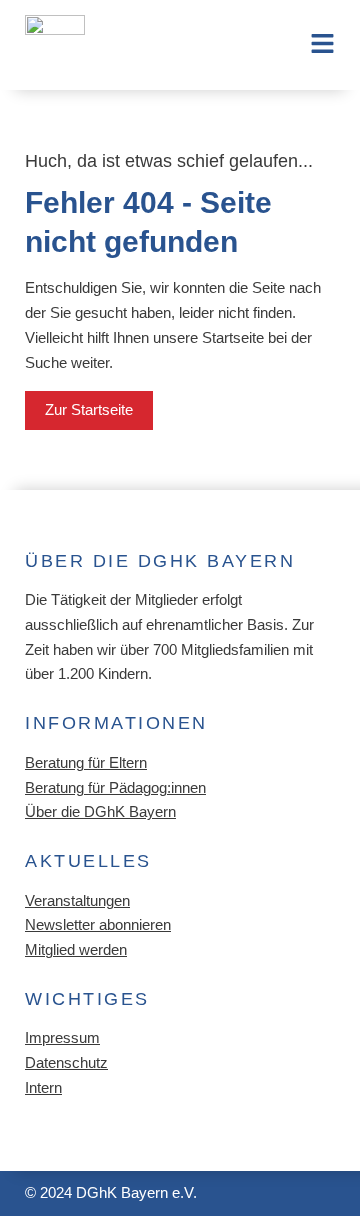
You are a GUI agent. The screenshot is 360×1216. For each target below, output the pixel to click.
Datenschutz (66, 1063)
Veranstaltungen (77, 901)
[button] (312, 45)
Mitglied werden (76, 950)
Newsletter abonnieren (98, 925)
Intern (43, 1088)
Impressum (62, 1038)
